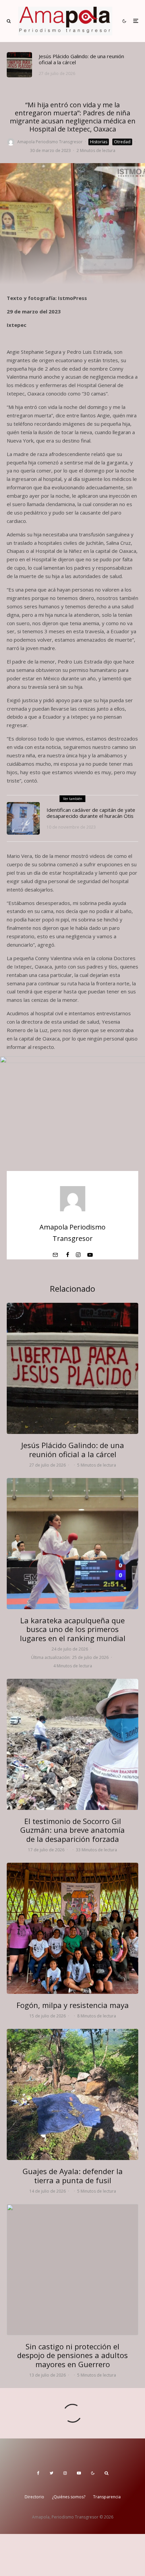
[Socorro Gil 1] (72, 1744)
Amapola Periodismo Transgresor (50, 142)
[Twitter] (51, 2473)
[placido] (19, 65)
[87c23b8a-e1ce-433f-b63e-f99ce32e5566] (23, 819)
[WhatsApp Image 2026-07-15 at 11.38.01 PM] (72, 1544)
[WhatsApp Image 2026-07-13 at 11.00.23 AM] (72, 2270)
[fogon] (72, 1928)
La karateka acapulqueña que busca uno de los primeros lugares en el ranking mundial (73, 1629)
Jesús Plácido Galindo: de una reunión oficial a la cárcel (81, 59)
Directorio (34, 2497)
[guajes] (72, 2094)
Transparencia (107, 2497)
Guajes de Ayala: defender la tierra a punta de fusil (73, 2176)
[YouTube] (79, 2473)
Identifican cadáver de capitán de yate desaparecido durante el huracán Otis (91, 813)
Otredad (122, 142)
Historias (99, 142)
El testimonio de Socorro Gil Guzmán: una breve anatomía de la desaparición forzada (72, 1830)
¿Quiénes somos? (69, 2497)
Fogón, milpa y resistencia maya (73, 2005)
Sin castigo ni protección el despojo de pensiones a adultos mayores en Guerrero (72, 2355)
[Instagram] (65, 2473)
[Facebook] (38, 2473)
